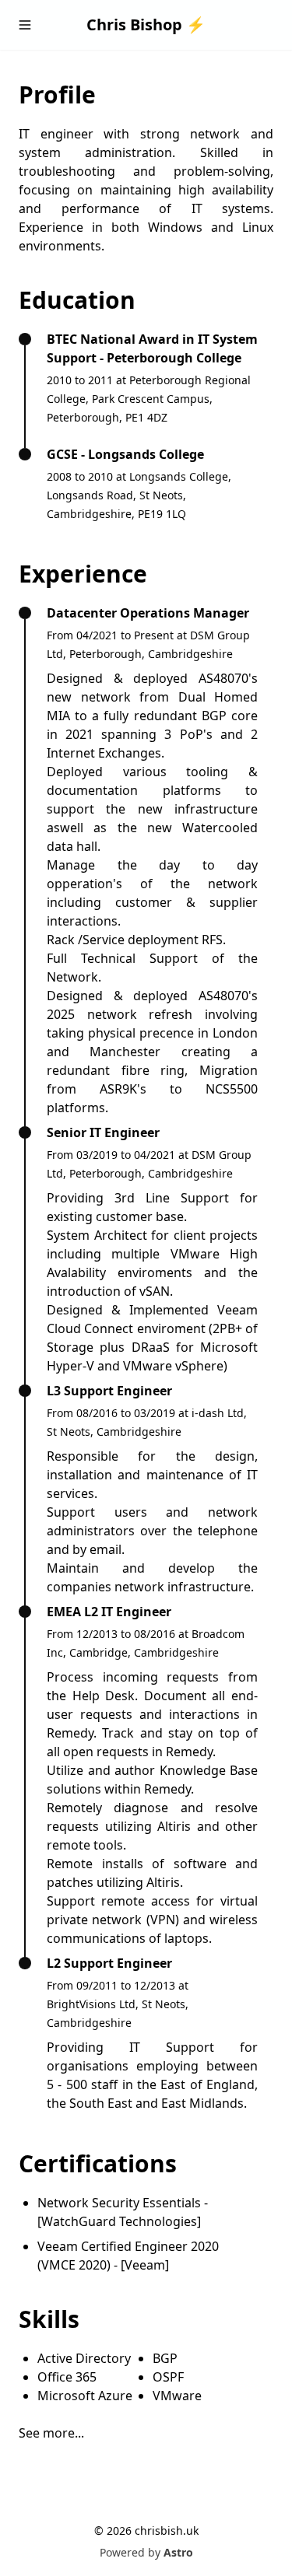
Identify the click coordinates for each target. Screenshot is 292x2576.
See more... (51, 2433)
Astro (178, 2552)
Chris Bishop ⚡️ (146, 24)
